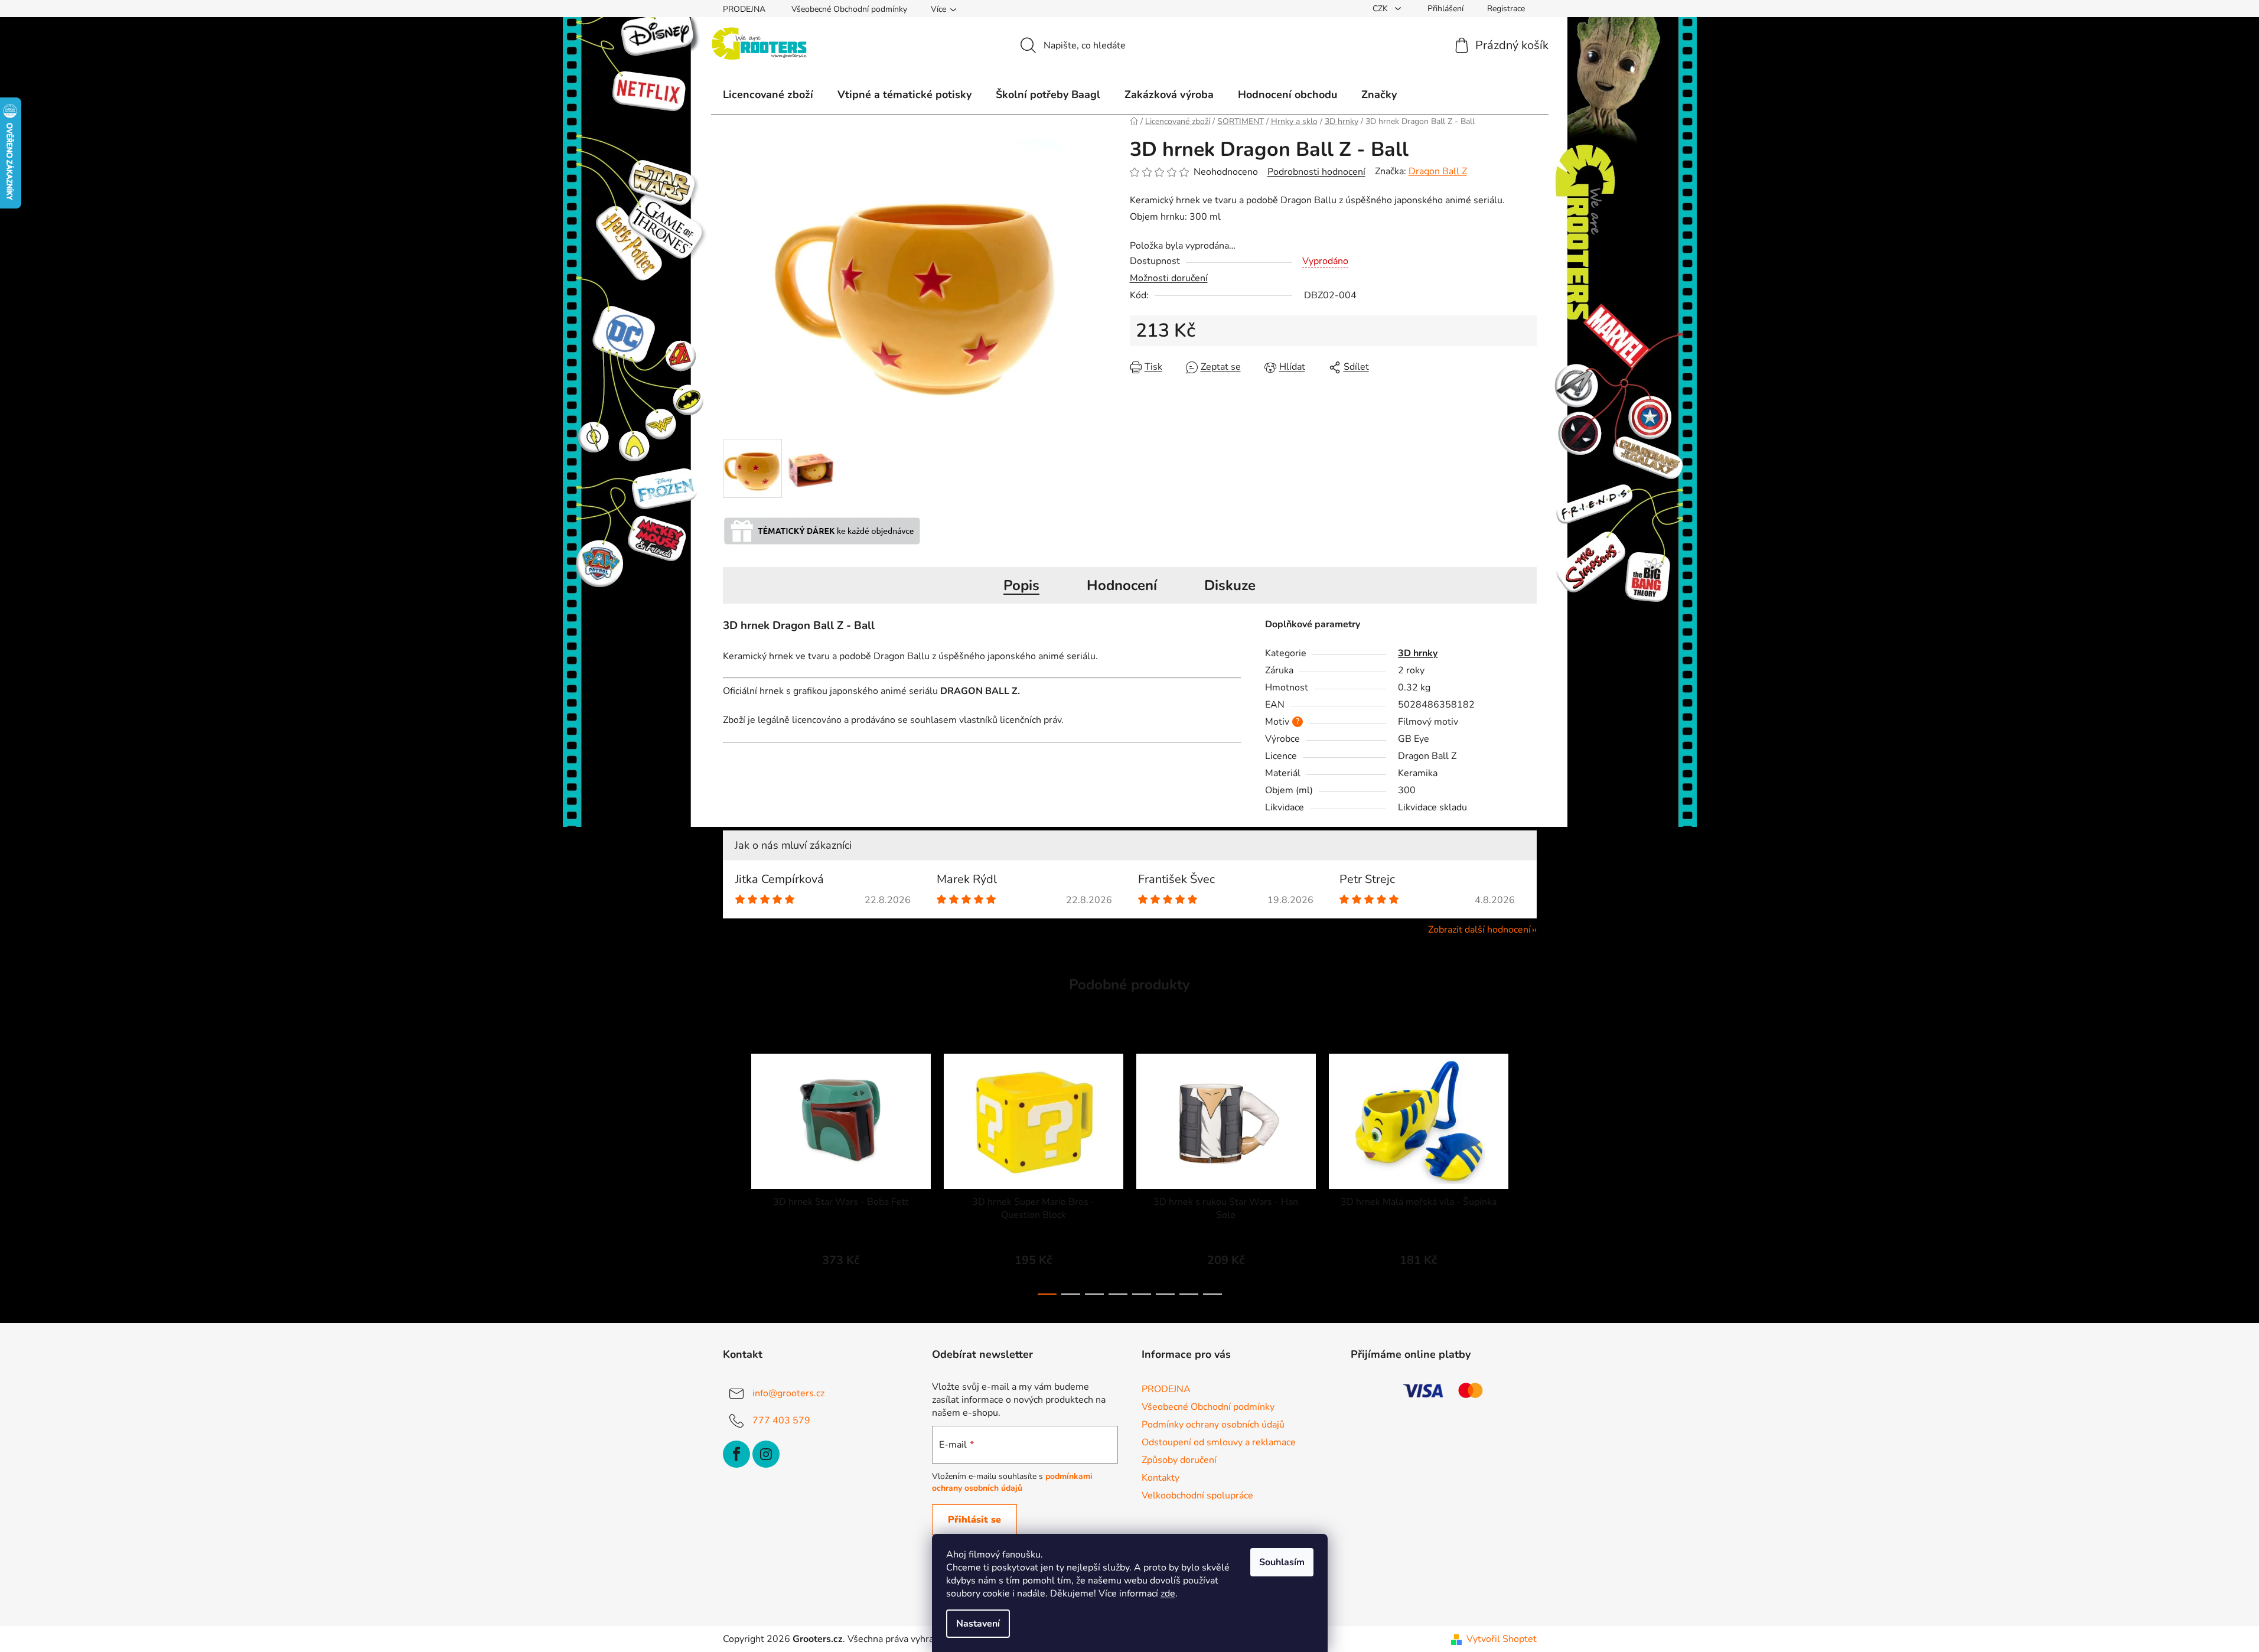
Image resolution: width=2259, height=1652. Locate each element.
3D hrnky (1418, 653)
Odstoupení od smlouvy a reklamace (1219, 1442)
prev (732, 1171)
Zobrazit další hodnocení (1479, 930)
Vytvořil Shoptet (1502, 1639)
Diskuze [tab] (1230, 585)
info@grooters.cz (788, 1393)
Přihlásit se (974, 1520)
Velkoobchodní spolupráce (1197, 1495)
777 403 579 (781, 1420)
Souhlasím (1282, 1562)
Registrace (1506, 9)
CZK (1381, 9)
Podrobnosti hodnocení (1316, 172)
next (1527, 1171)
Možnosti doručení (1169, 278)
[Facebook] (736, 1454)
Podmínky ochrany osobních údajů (1213, 1425)
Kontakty (1161, 1478)
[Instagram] (766, 1454)
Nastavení (978, 1624)
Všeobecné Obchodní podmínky (849, 9)
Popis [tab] (1021, 585)
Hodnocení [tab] (1122, 585)
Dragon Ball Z (1438, 171)
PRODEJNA (744, 9)
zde (1168, 1594)
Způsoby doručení (1179, 1460)
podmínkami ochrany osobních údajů (1012, 1482)
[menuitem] (768, 95)
